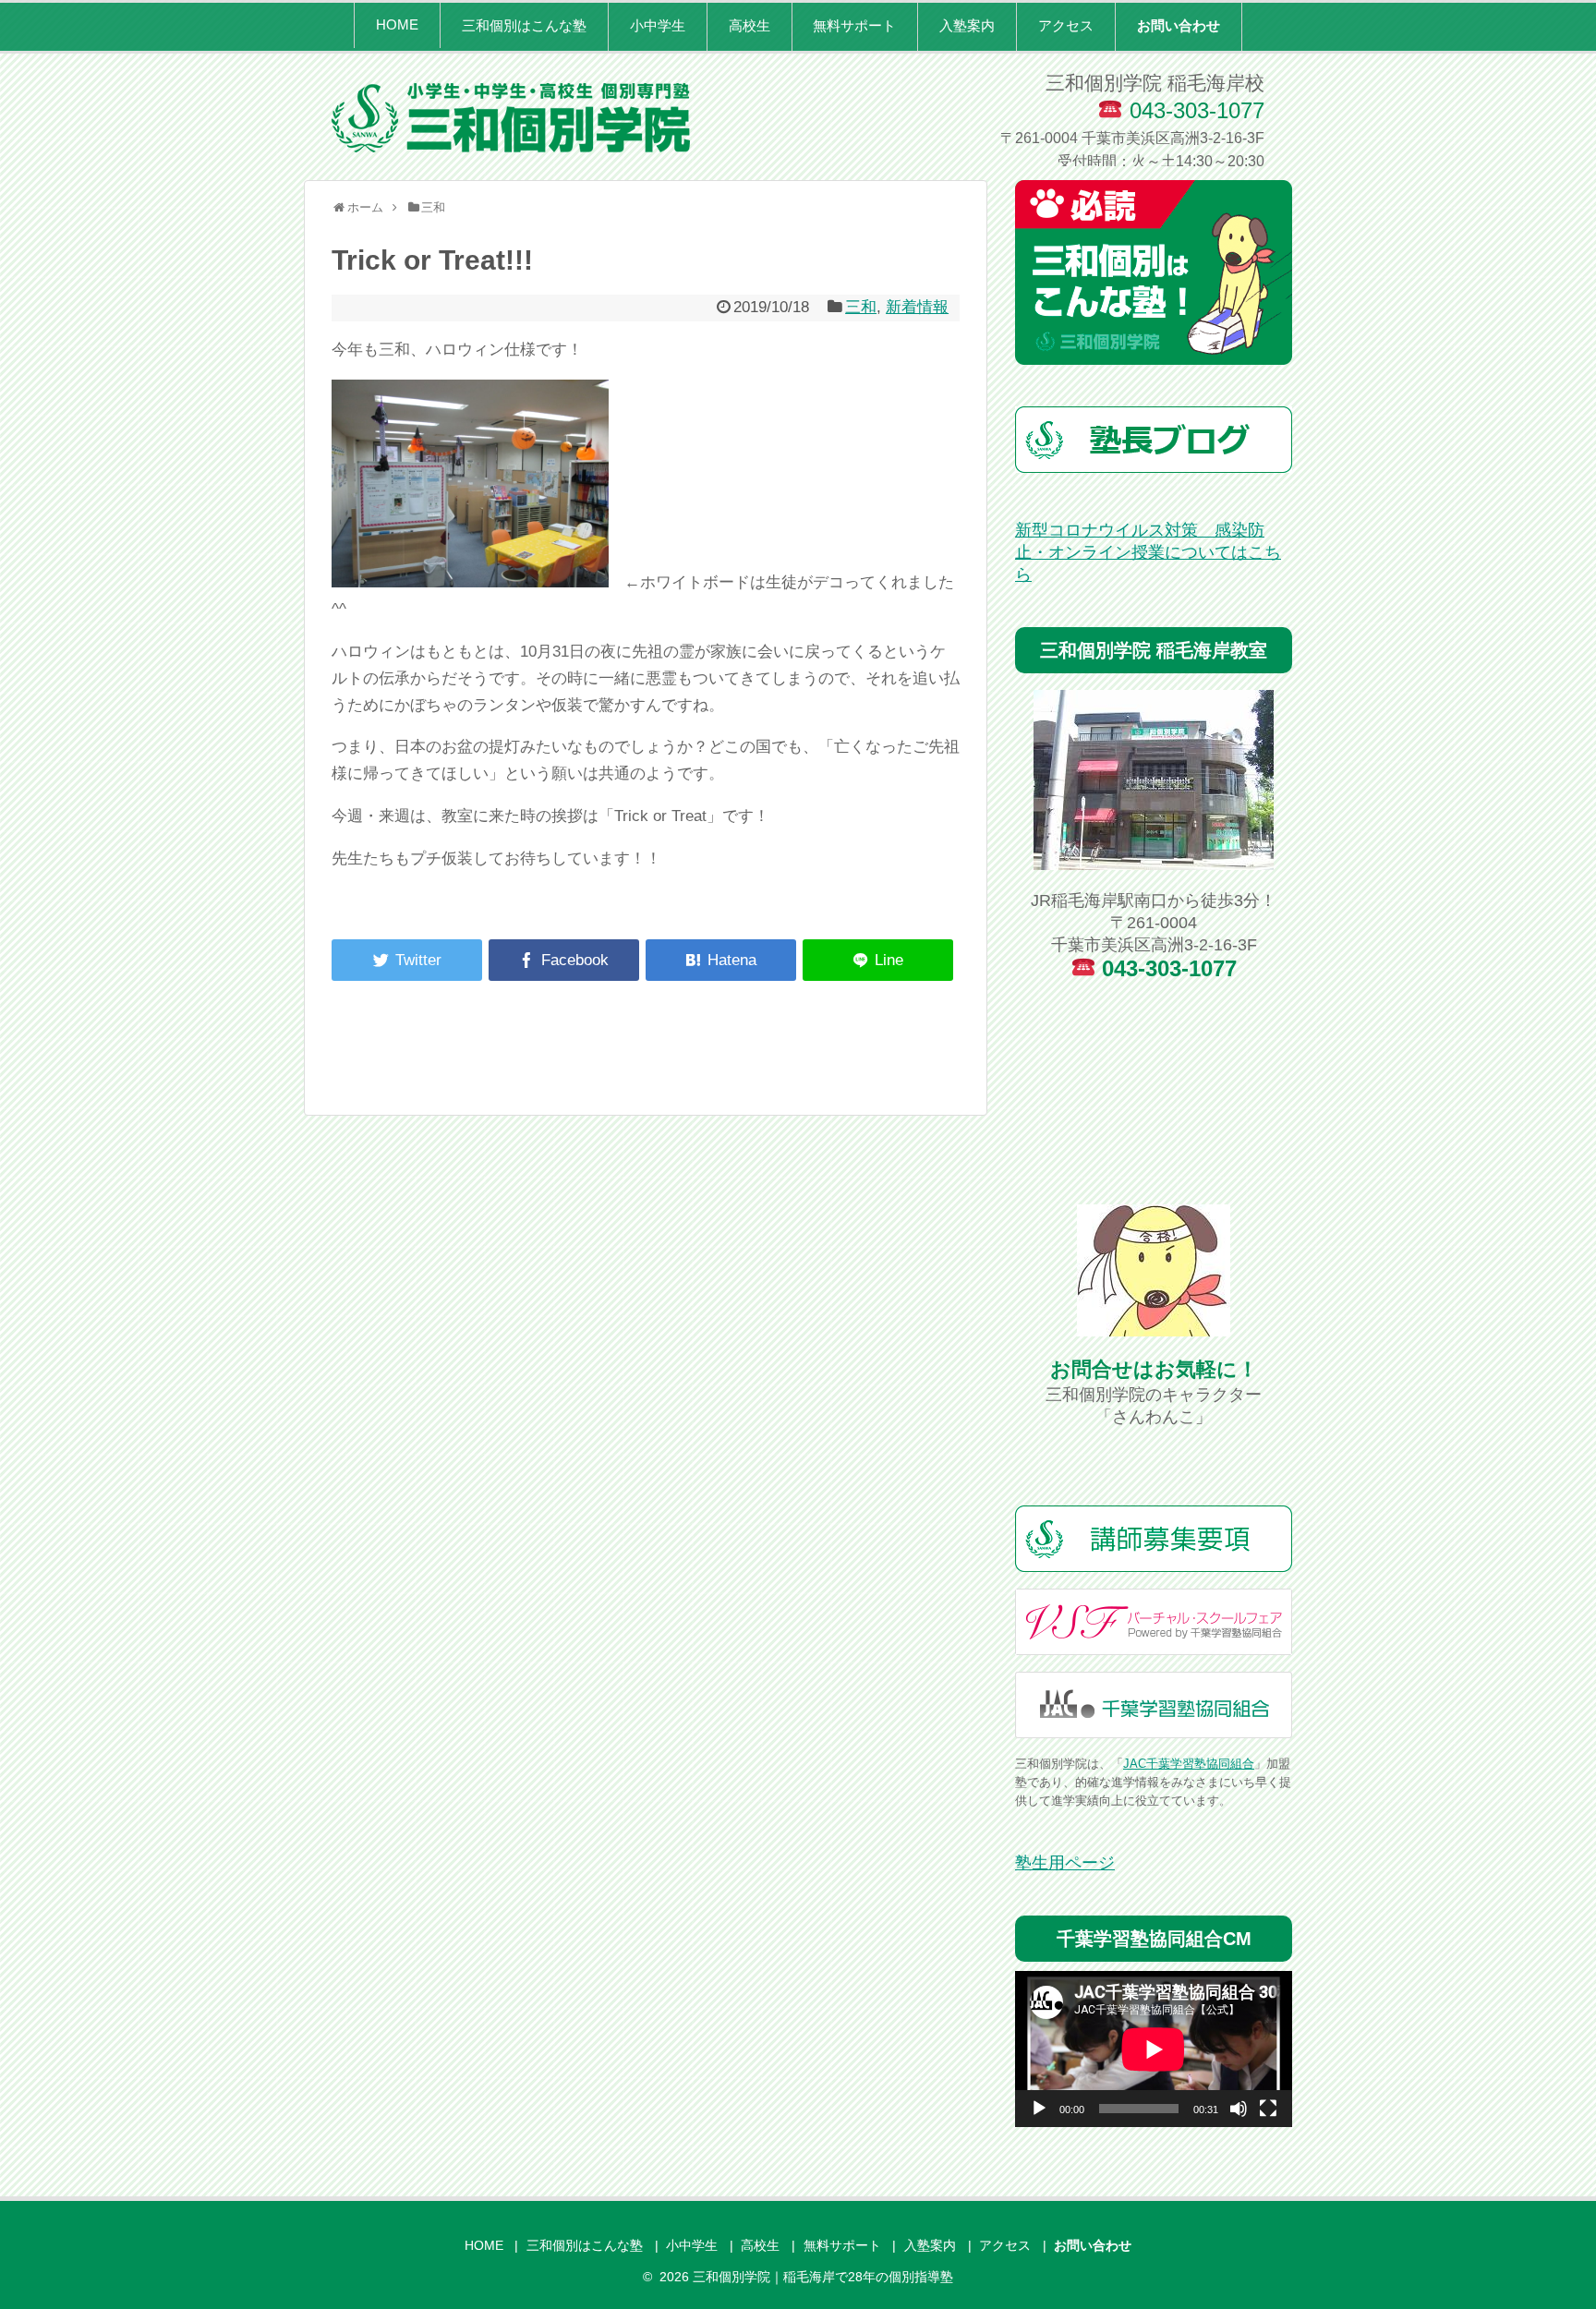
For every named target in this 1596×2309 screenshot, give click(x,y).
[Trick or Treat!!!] (721, 960)
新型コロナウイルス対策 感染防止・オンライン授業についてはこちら (1148, 552)
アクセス (1066, 25)
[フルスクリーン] (1268, 2109)
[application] (1154, 2049)
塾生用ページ (1065, 1863)
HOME (397, 24)
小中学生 (658, 25)
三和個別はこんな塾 (524, 25)
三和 (861, 307)
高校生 (750, 25)
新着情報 (917, 307)
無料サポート (854, 25)
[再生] (1039, 2109)
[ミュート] (1239, 2109)
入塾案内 (967, 25)
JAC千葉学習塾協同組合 (1189, 1764)
